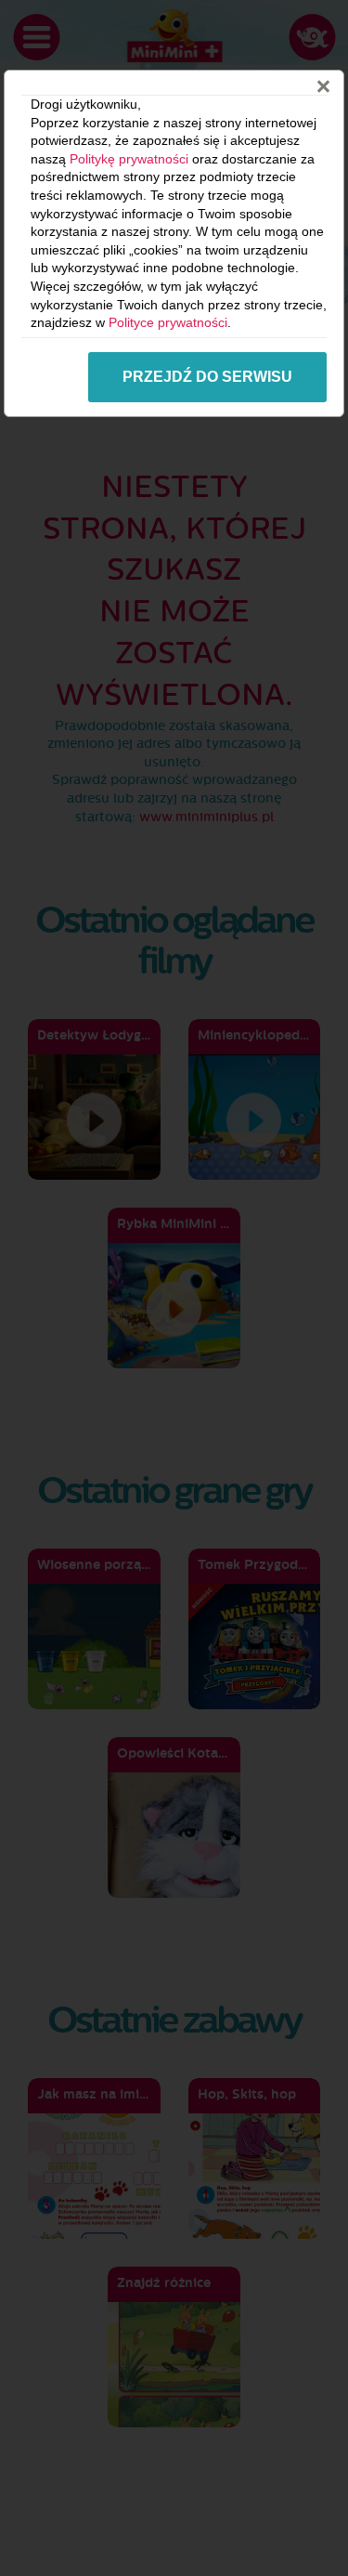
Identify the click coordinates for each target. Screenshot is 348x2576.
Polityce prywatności (168, 322)
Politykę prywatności (129, 159)
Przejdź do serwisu (207, 377)
